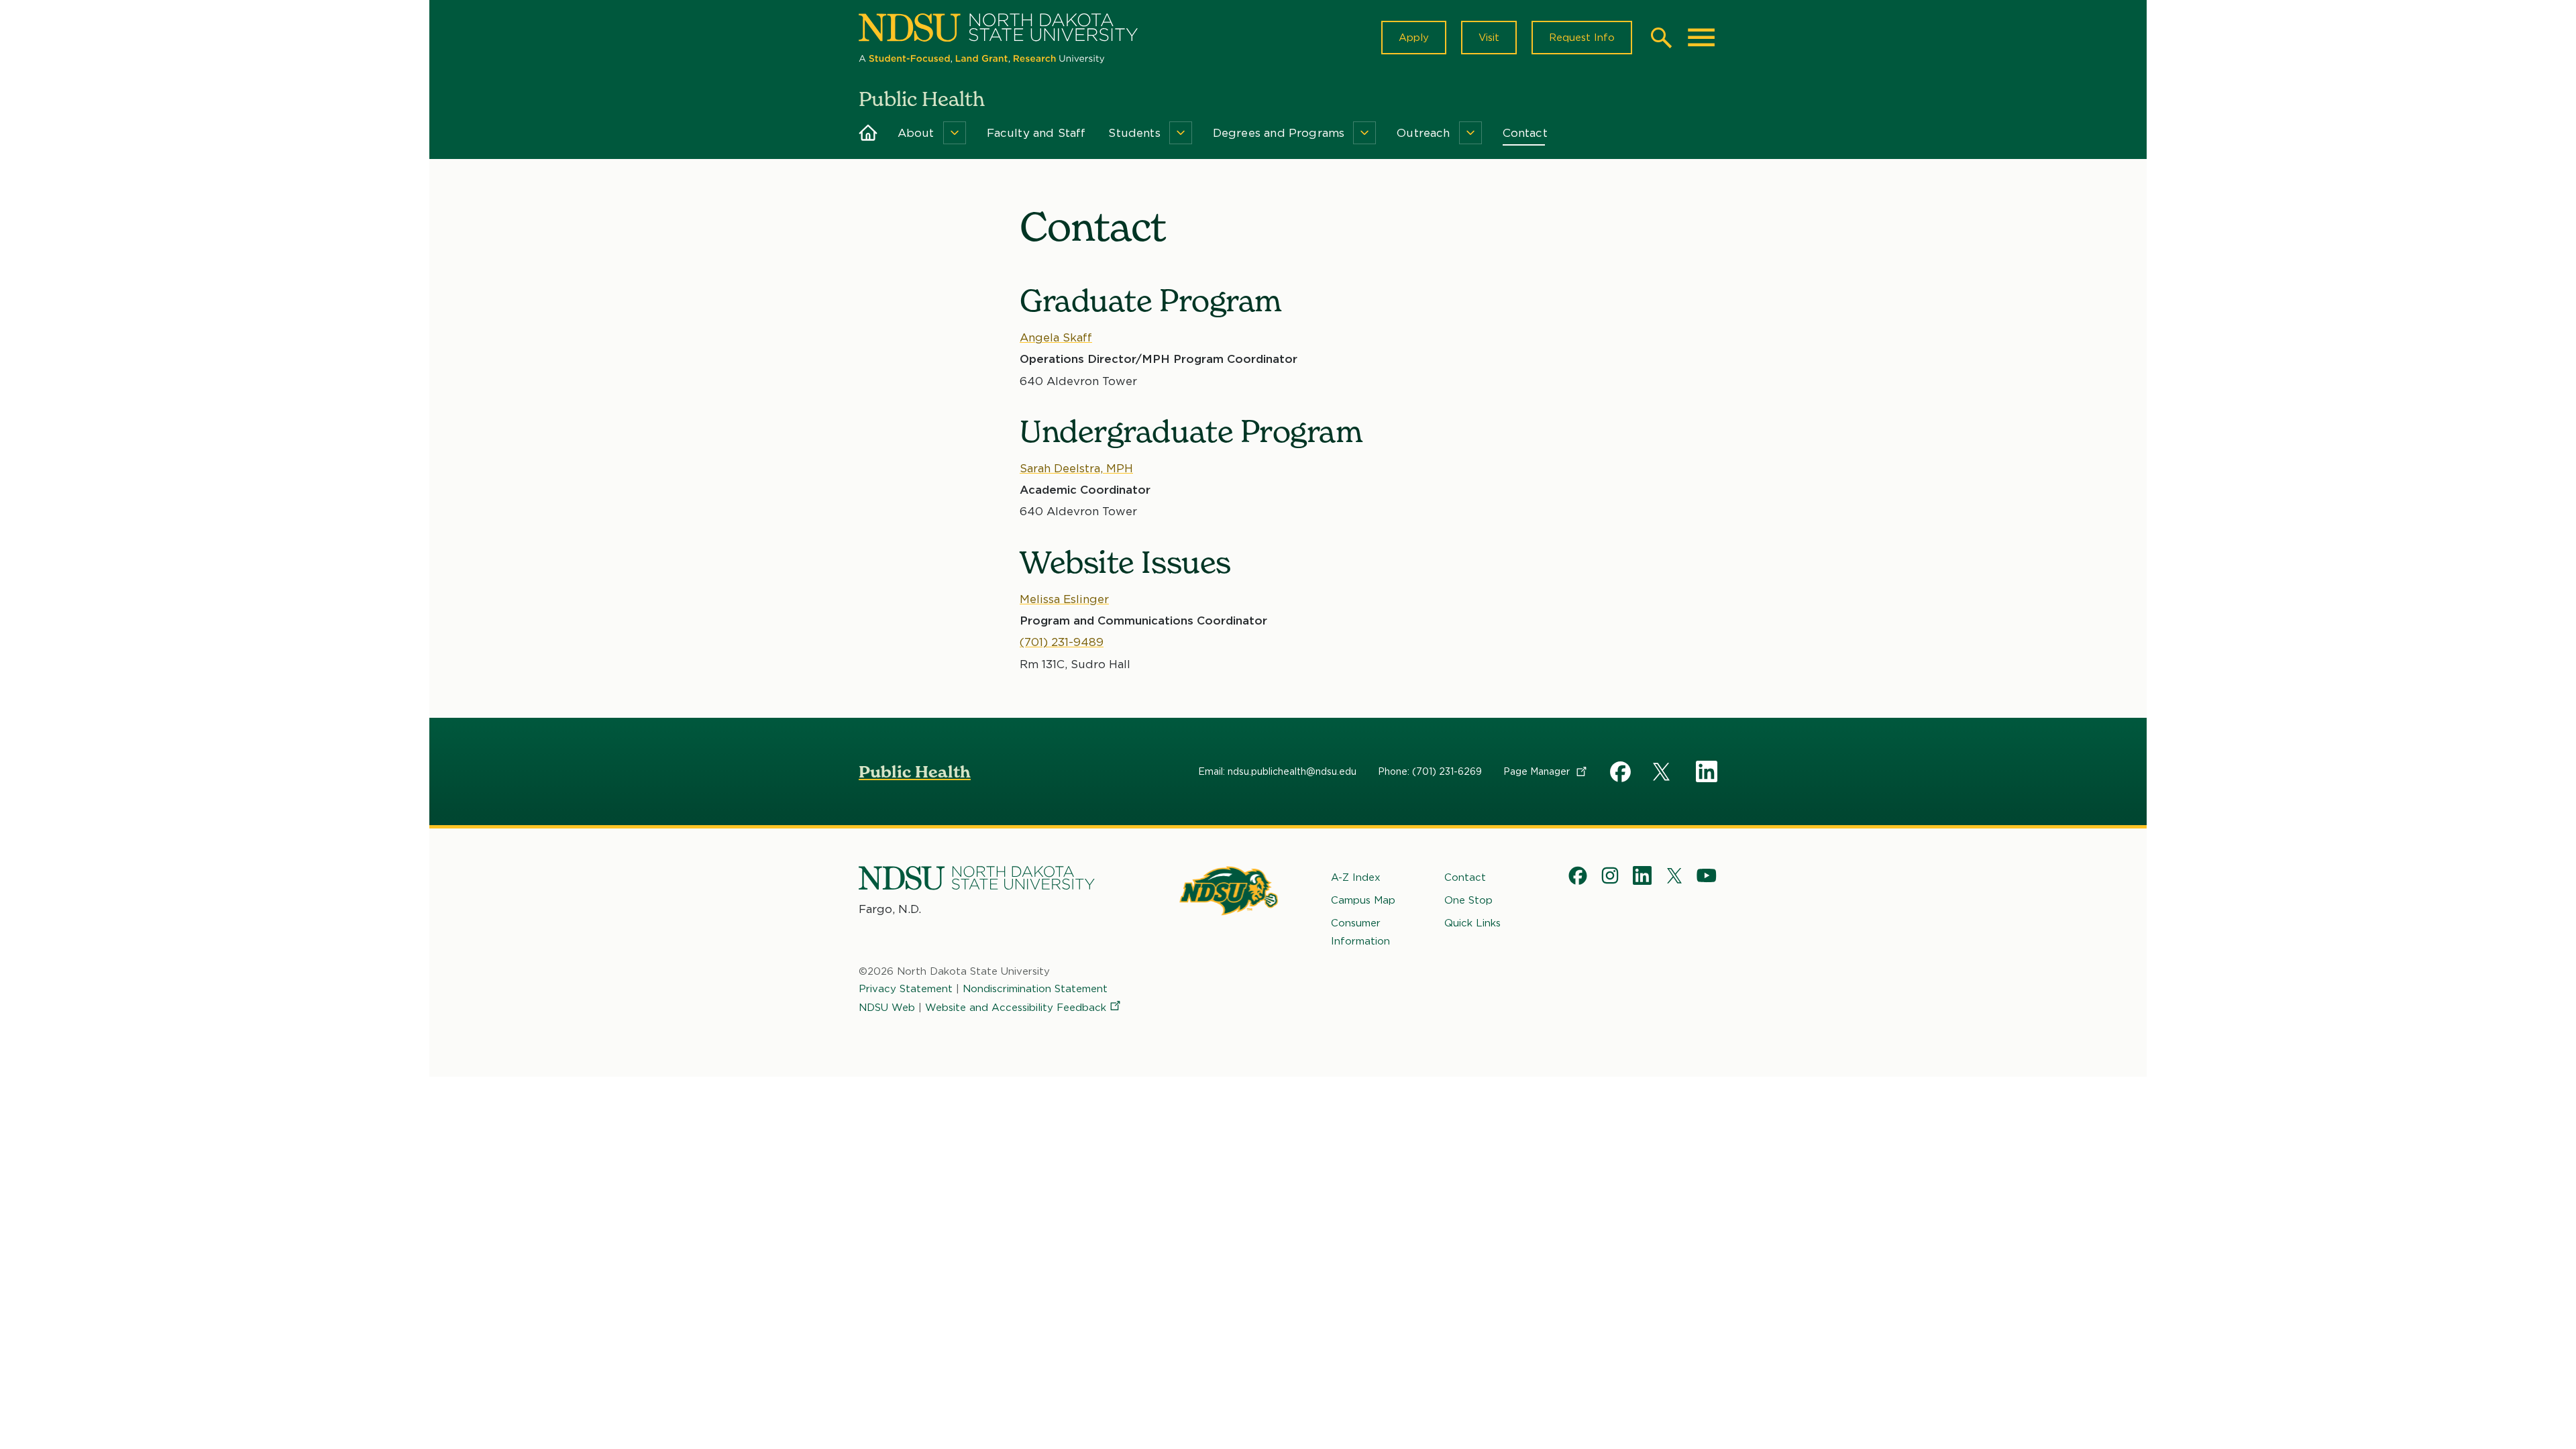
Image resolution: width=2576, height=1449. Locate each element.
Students (1134, 133)
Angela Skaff (1056, 337)
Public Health (915, 772)
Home (868, 133)
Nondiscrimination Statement (1035, 989)
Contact (1525, 133)
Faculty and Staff (1036, 133)
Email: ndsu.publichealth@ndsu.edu (1277, 771)
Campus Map (1363, 900)
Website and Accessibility (1016, 1008)
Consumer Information (1360, 932)
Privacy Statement (906, 989)
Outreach (1423, 133)
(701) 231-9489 (1062, 642)
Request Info (1582, 38)
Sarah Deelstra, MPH (1076, 468)
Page (1538, 771)
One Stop (1468, 900)
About (916, 133)
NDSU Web (887, 1008)
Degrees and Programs (1279, 133)
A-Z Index (1356, 877)
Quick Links (1472, 923)
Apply (1414, 38)
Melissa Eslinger (1064, 599)
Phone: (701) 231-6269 (1430, 771)
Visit (1489, 38)
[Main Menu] (1701, 38)
